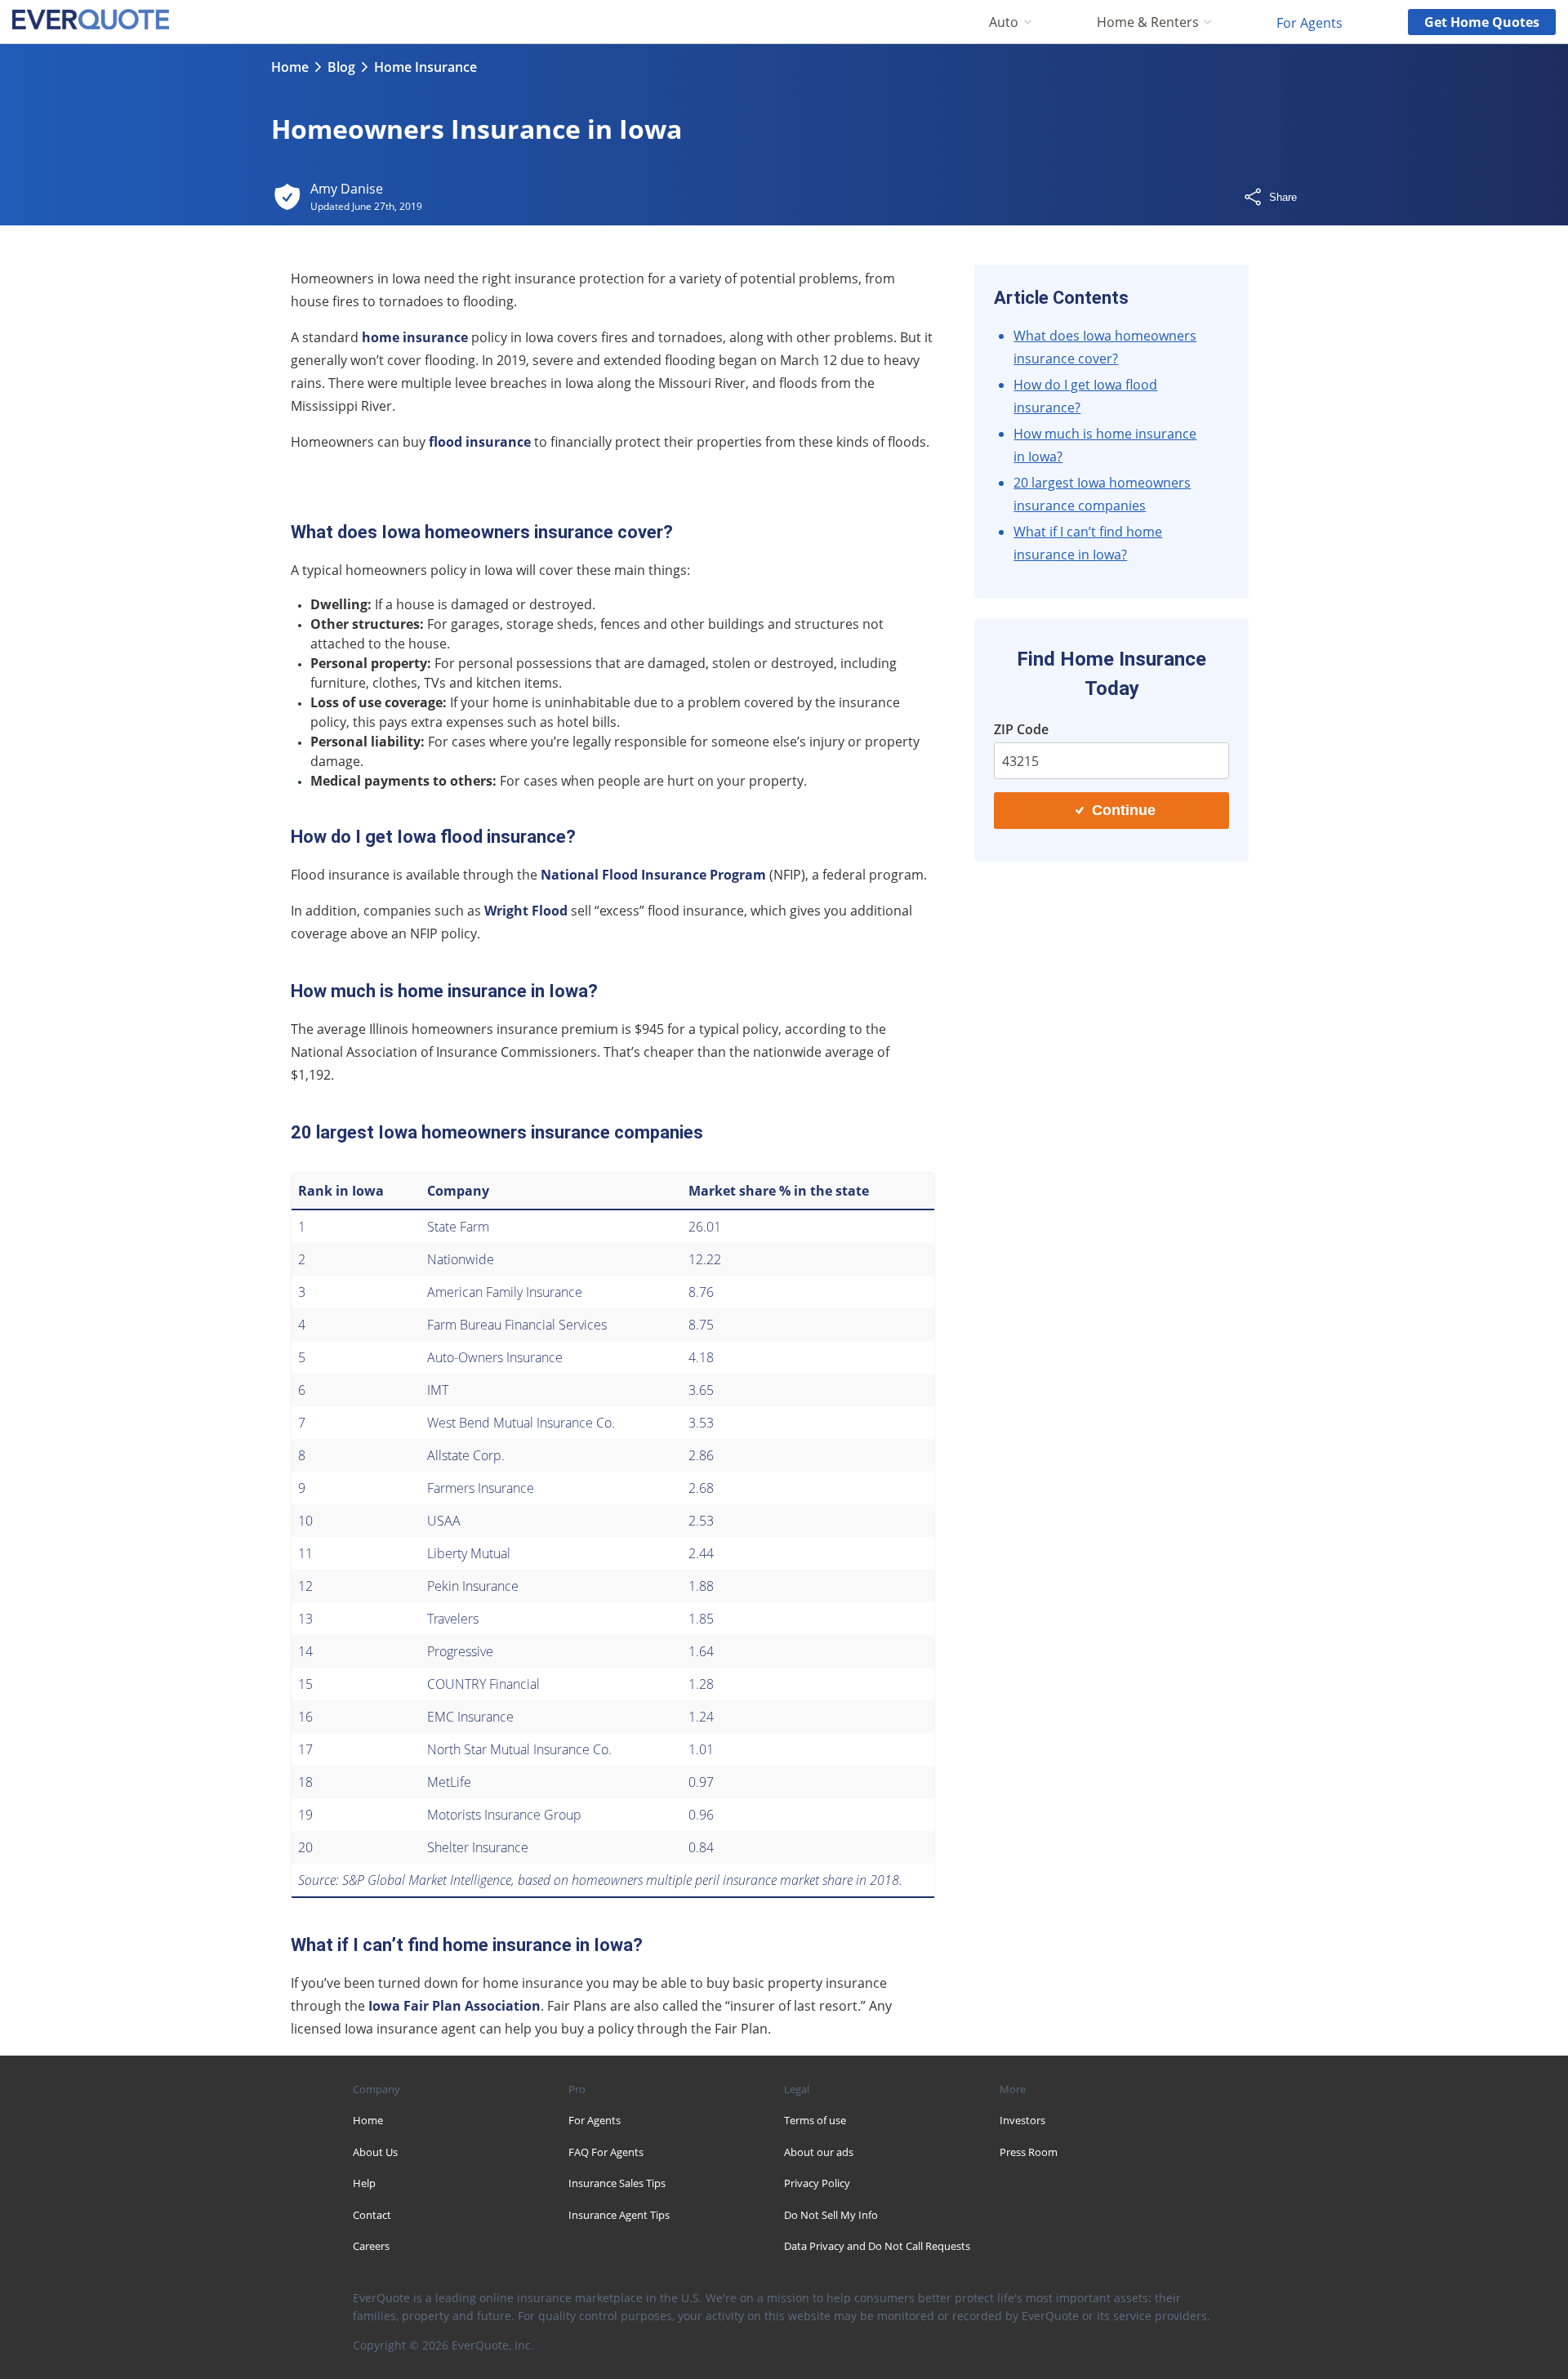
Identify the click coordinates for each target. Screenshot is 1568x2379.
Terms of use (815, 2120)
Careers (371, 2246)
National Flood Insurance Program (653, 875)
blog (341, 67)
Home (290, 67)
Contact (372, 2215)
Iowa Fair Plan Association (454, 2006)
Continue (1124, 810)
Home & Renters (1148, 22)
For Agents (1310, 22)
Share (1283, 197)
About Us (375, 2152)
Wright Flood (526, 911)
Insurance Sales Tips (617, 2183)
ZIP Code (1021, 729)
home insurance (415, 337)
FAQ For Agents (606, 2152)
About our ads (819, 2152)
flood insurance (480, 442)
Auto (1004, 22)
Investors (1022, 2120)
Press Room (1029, 2152)
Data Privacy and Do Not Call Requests (877, 2246)
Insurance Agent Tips (619, 2215)
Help (364, 2183)
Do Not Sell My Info (831, 2215)
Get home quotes (1482, 22)
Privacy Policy (817, 2183)
